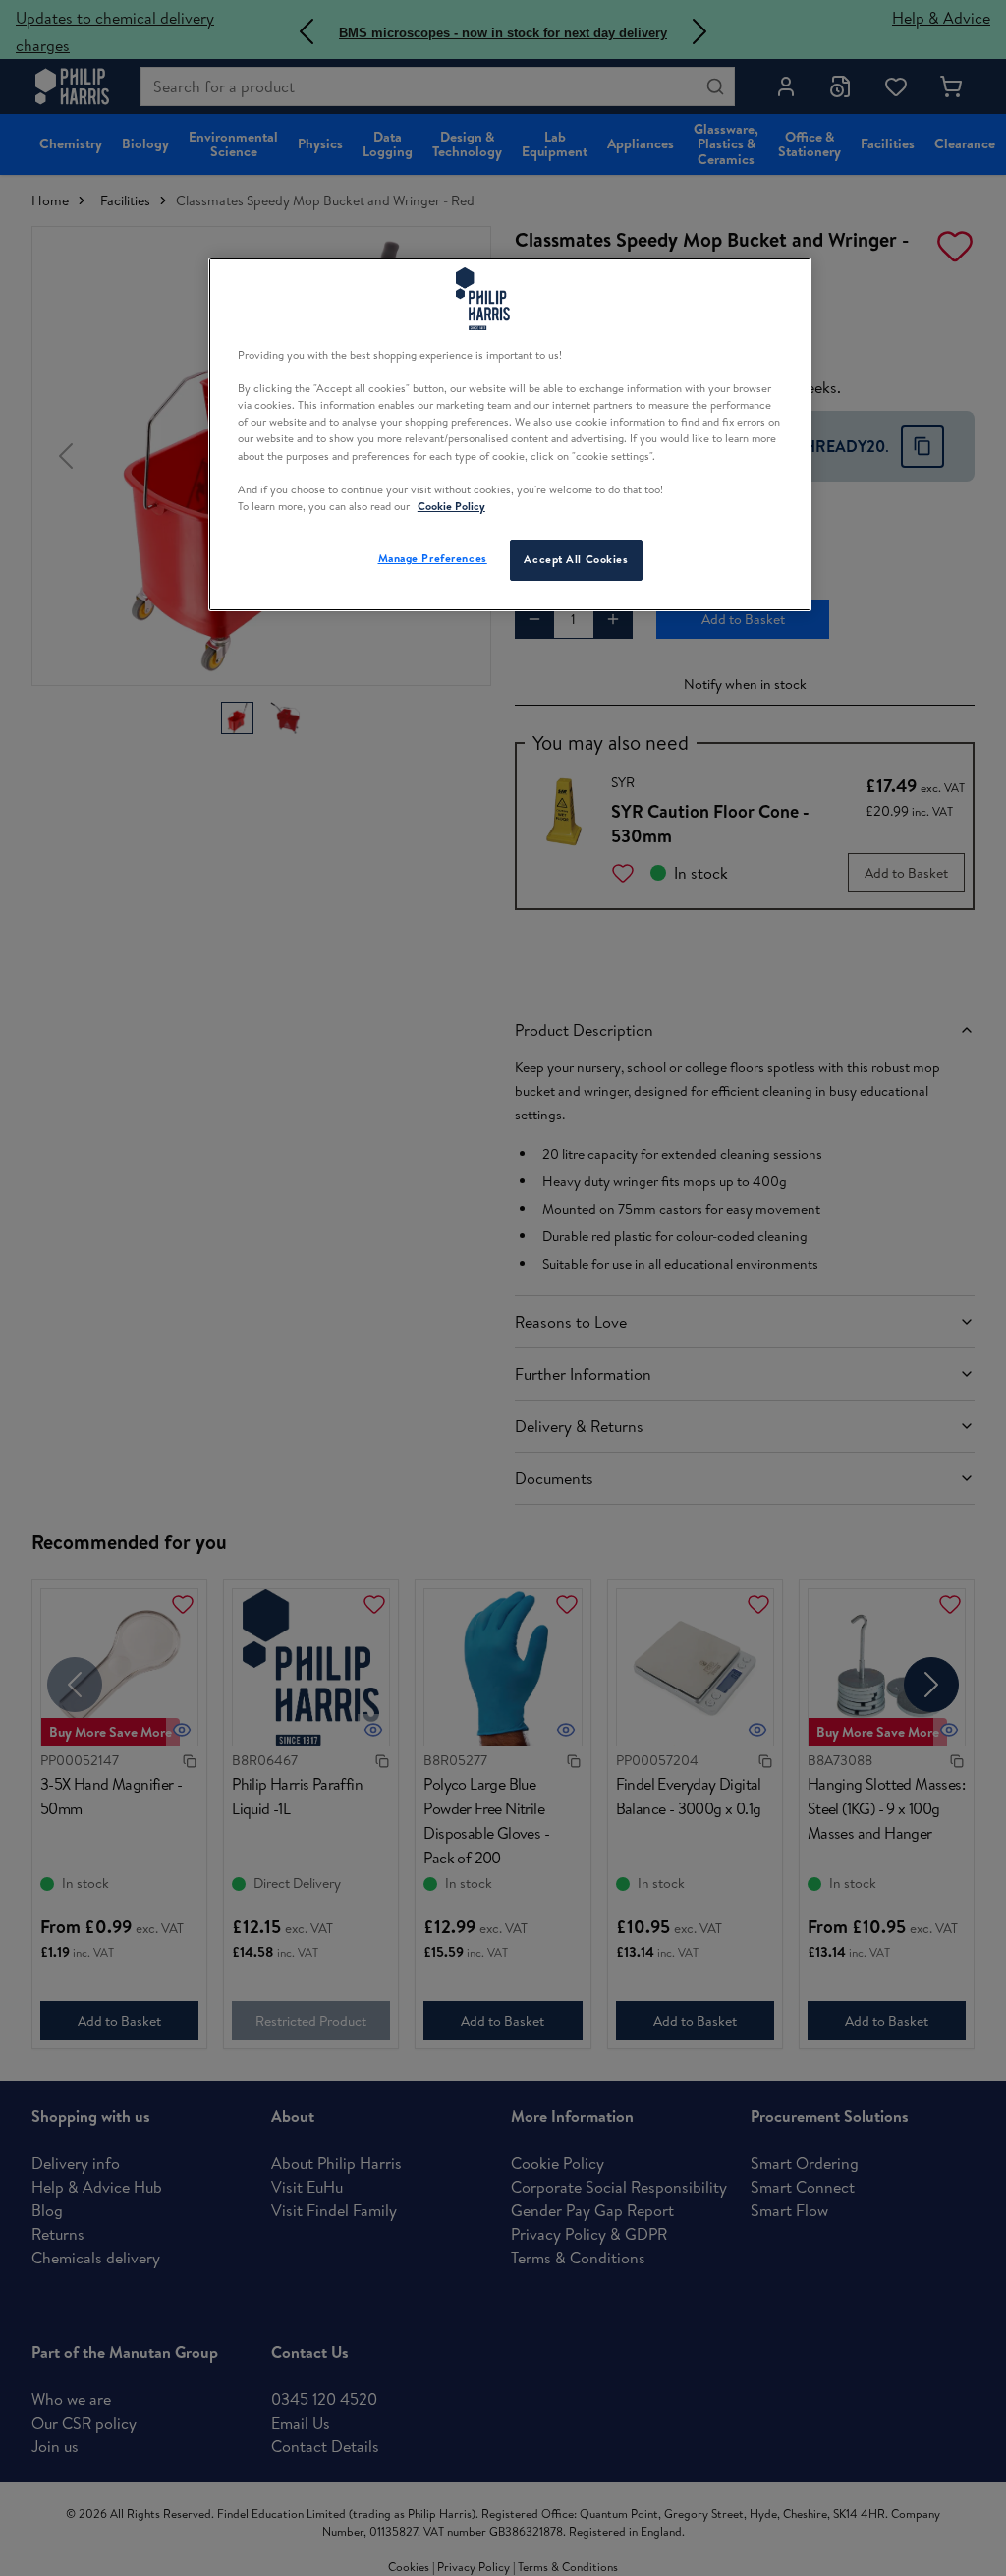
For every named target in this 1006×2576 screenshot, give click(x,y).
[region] (510, 434)
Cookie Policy (451, 506)
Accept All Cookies (576, 559)
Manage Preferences (433, 558)
